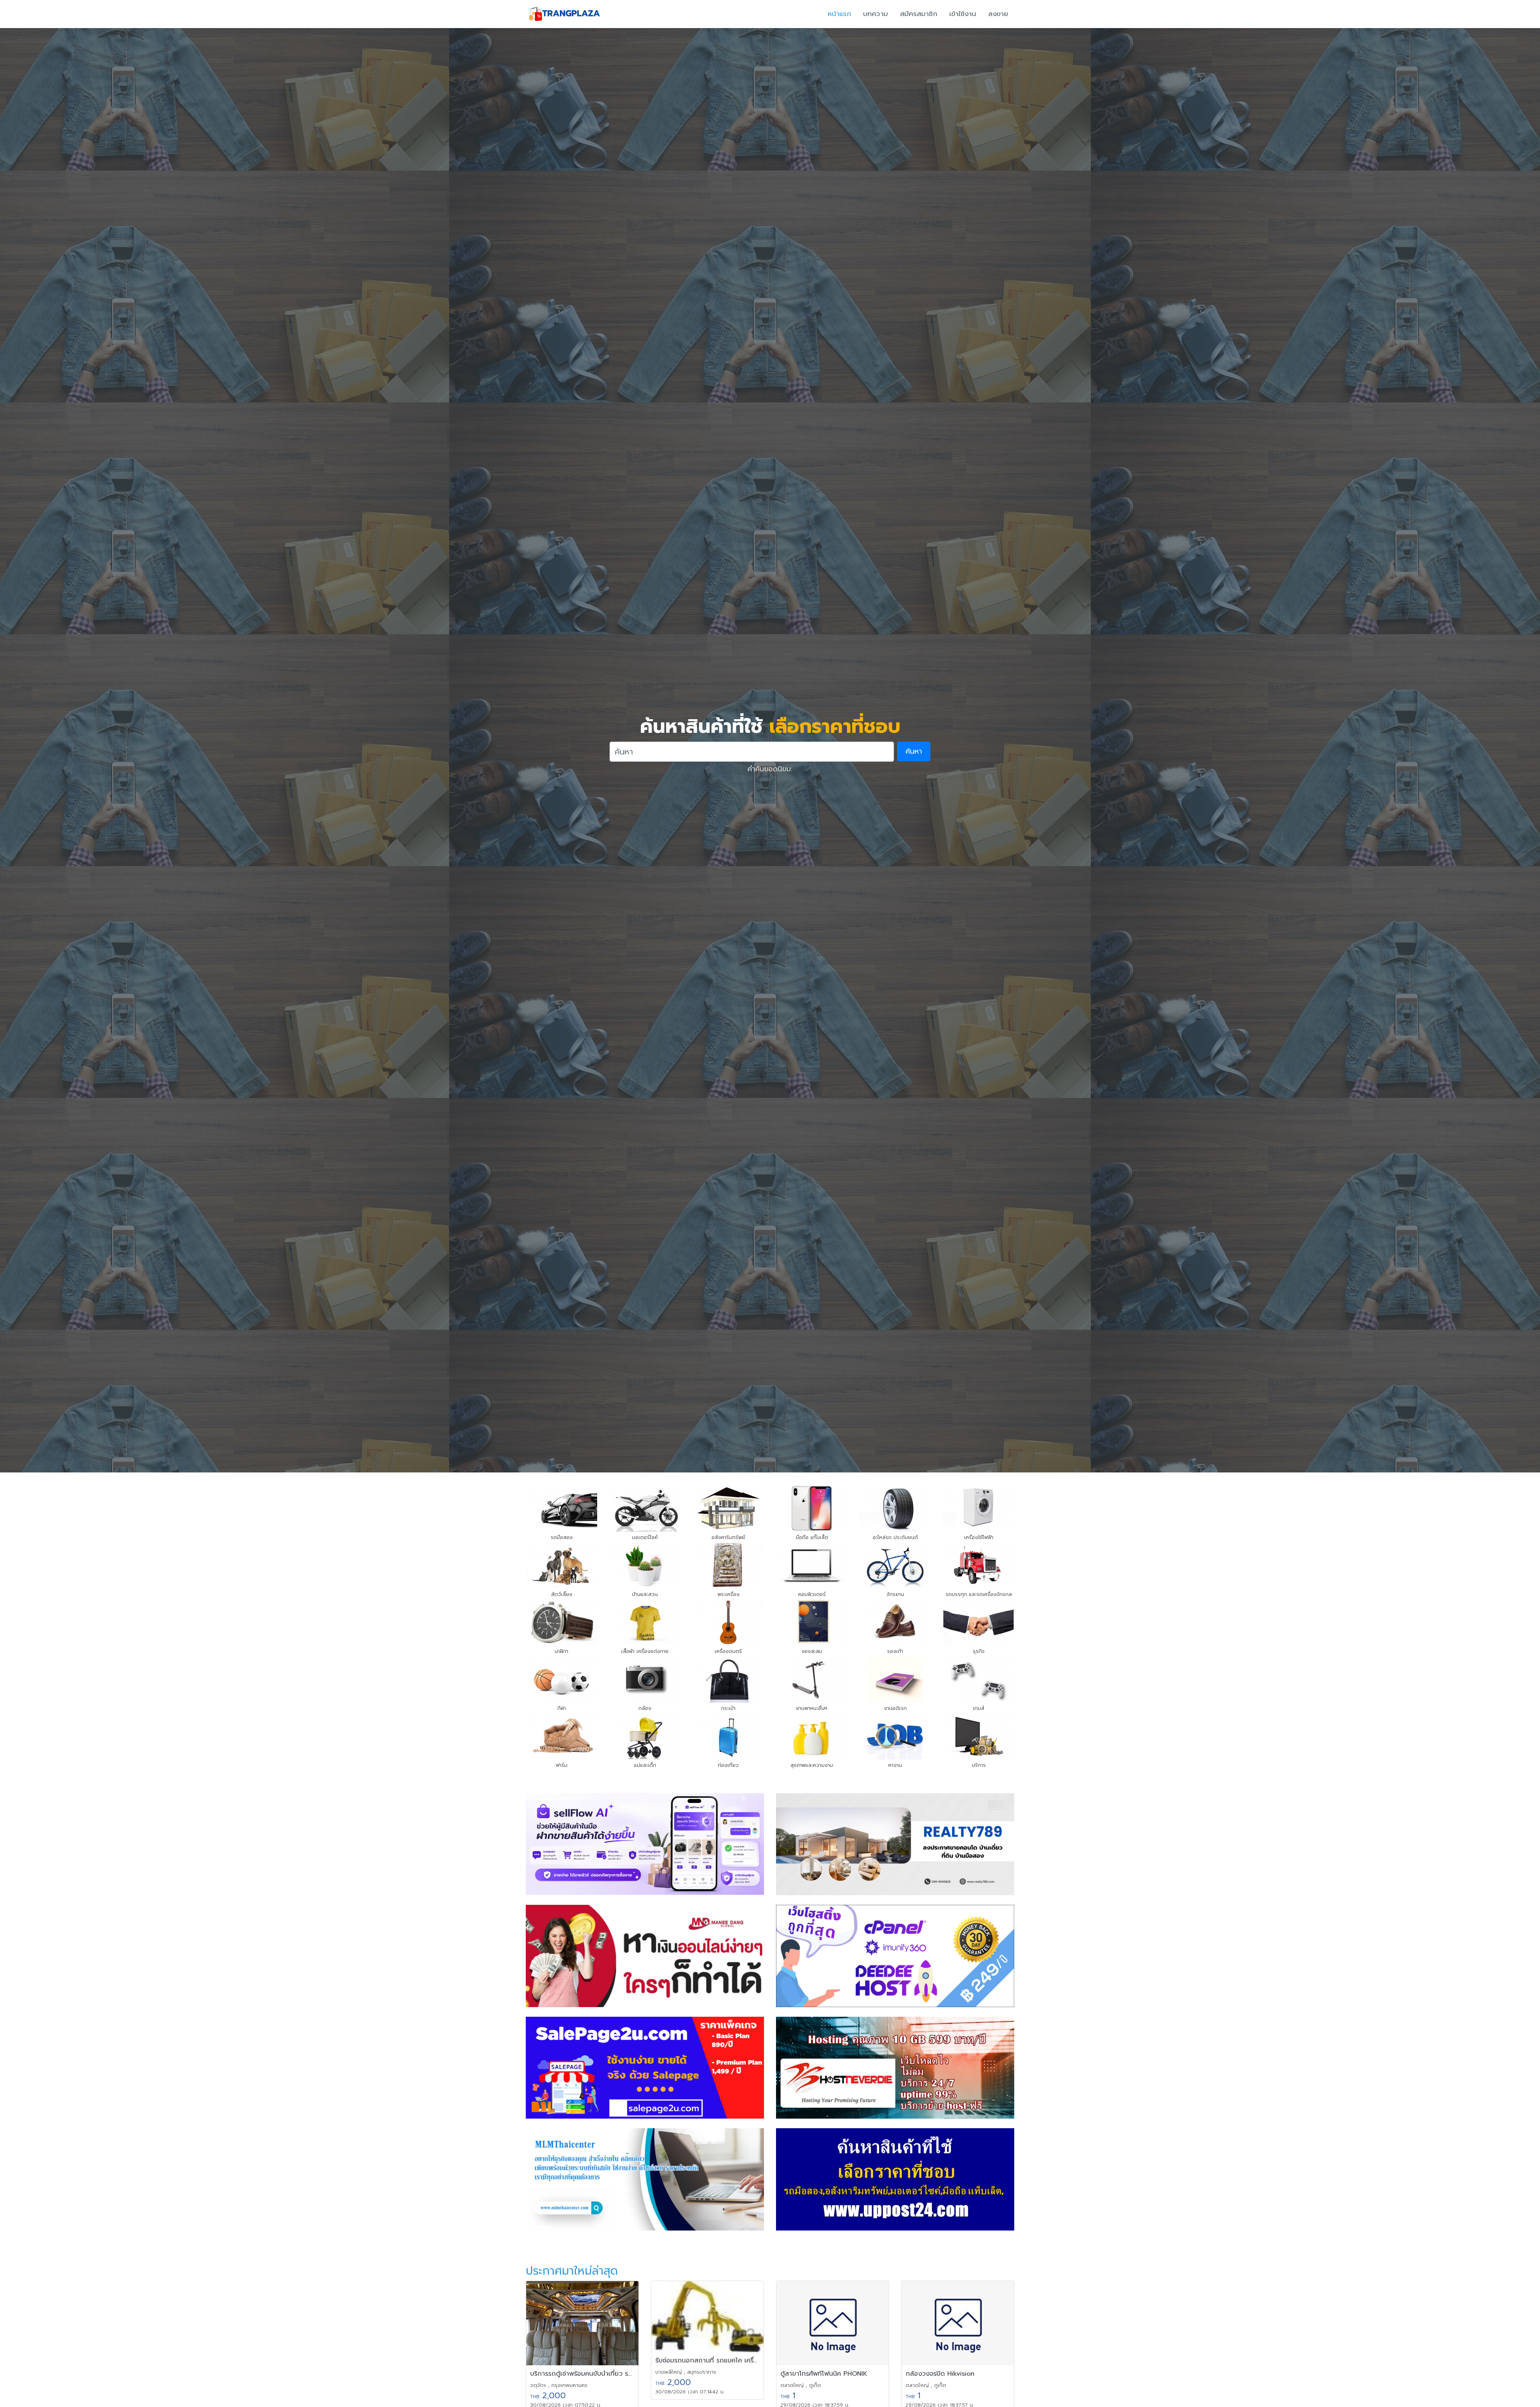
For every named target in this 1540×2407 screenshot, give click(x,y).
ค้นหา (914, 751)
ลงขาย (998, 14)
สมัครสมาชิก (919, 14)
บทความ (875, 14)
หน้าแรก (839, 14)
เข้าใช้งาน (963, 14)
